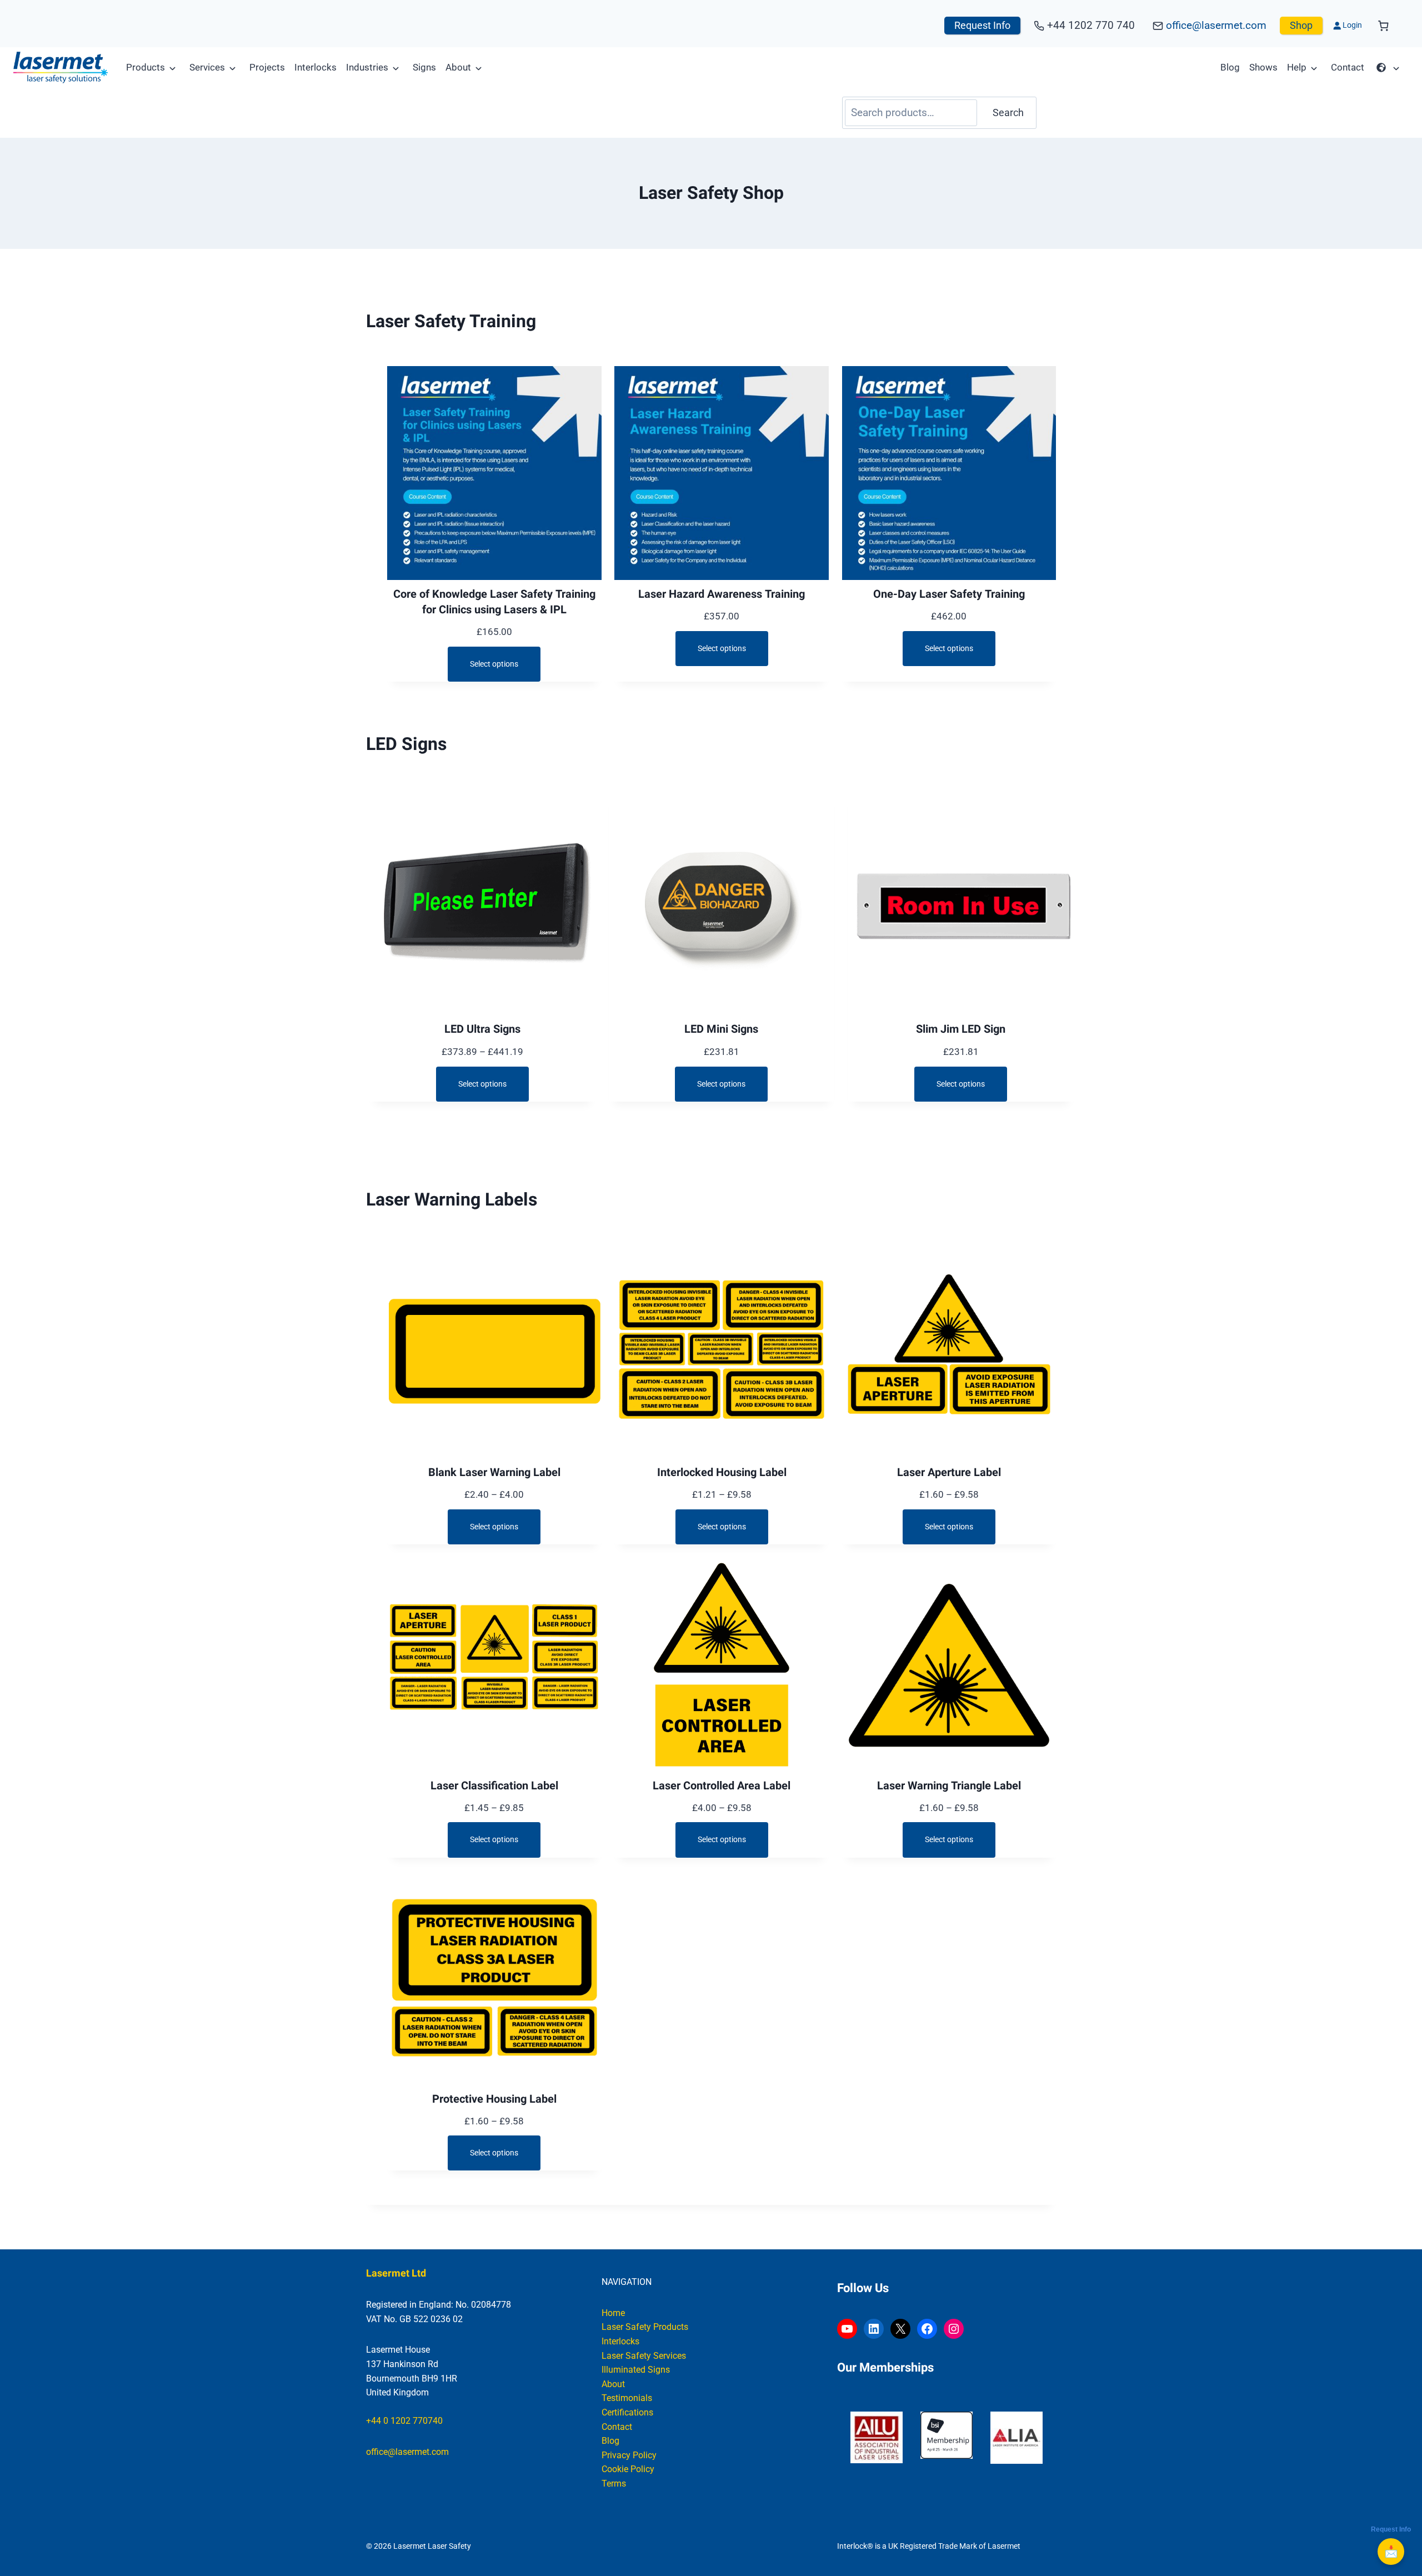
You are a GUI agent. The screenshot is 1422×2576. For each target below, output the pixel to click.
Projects (267, 67)
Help (1297, 67)
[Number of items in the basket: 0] (1383, 26)
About (458, 67)
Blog (1230, 67)
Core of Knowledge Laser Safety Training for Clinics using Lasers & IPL (494, 602)
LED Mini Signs (721, 1029)
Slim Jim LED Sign (961, 1029)
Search (1008, 112)
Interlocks (316, 67)
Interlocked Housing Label (722, 1473)
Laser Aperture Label (949, 1473)
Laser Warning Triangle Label (949, 1786)
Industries (367, 67)
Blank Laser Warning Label (494, 1473)
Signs (424, 67)
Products (146, 67)
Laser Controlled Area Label (722, 1786)
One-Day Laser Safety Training (949, 594)
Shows (1263, 67)
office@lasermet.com (1216, 25)
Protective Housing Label (494, 2099)
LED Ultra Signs (482, 1029)
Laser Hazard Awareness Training (722, 594)
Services (207, 67)
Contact (1348, 67)
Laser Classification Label (494, 1786)
